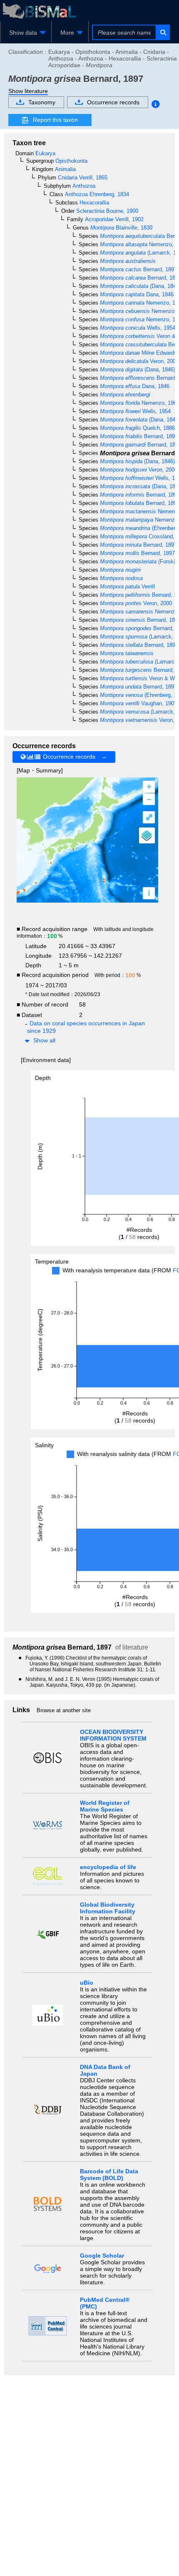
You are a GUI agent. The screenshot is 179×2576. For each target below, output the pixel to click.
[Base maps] (147, 835)
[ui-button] (163, 32)
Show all (44, 1040)
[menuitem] (26, 33)
